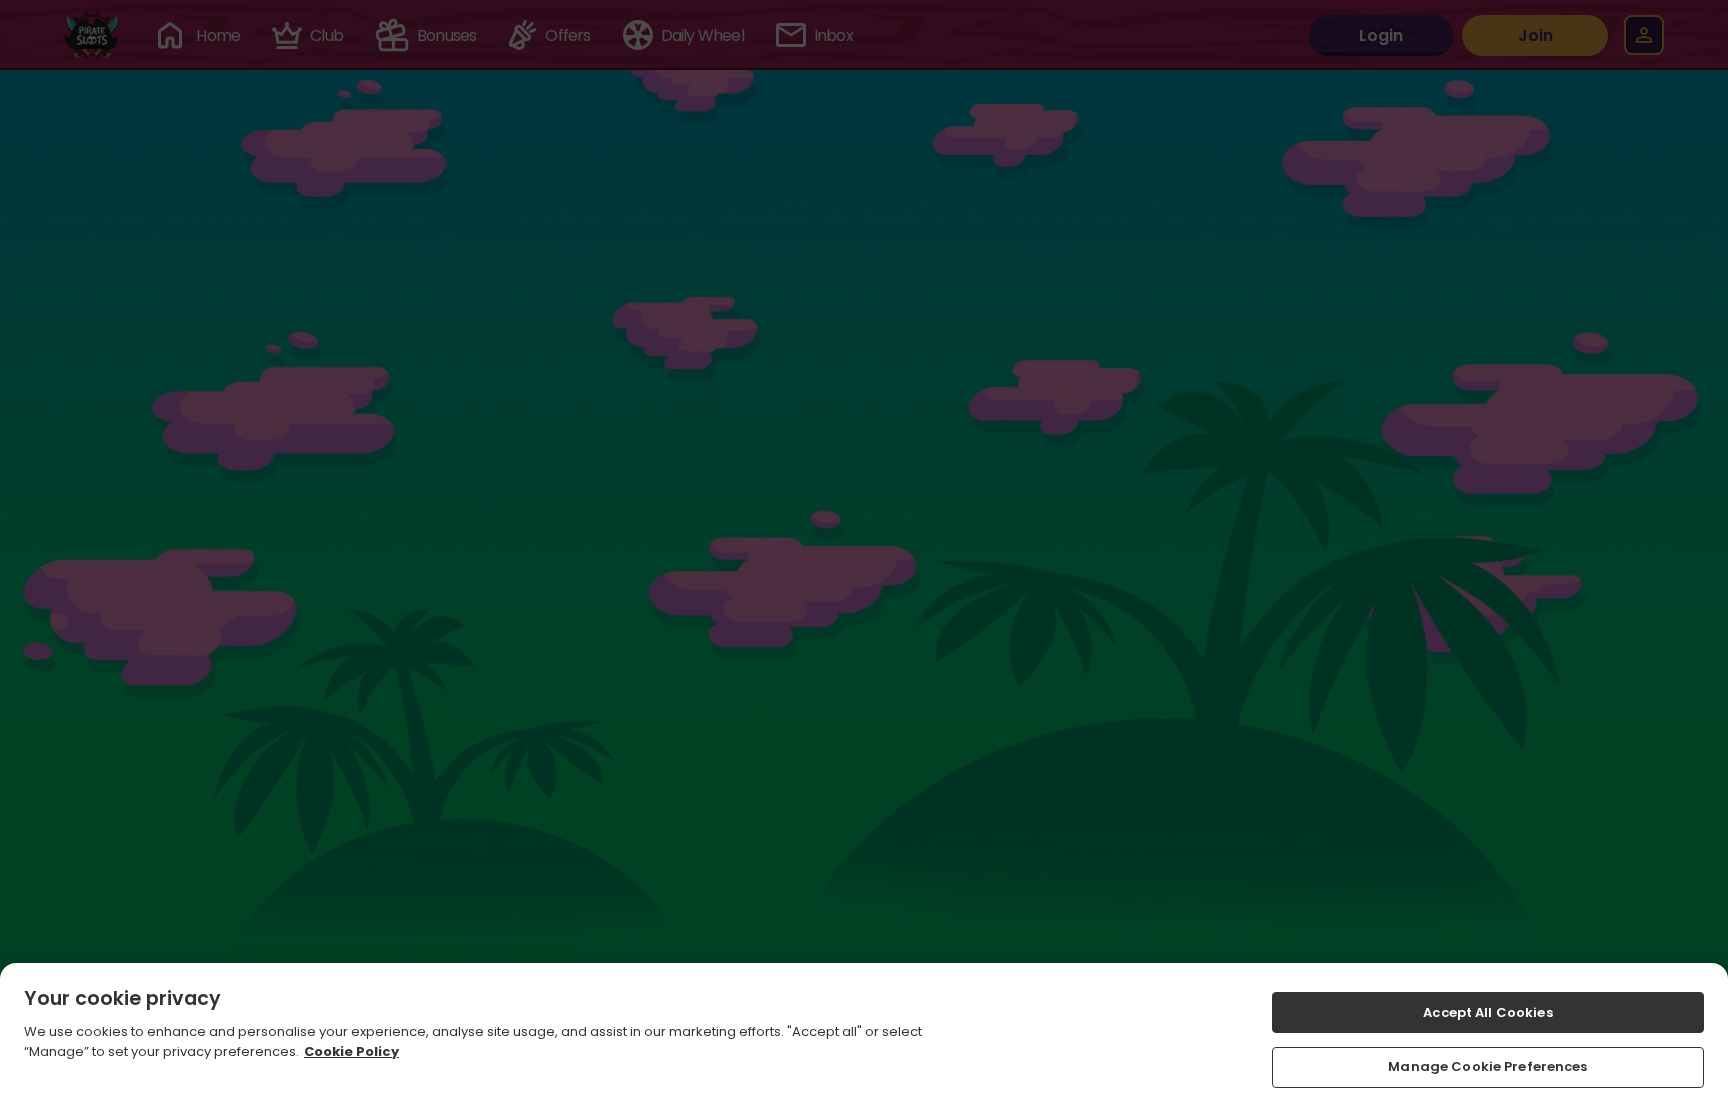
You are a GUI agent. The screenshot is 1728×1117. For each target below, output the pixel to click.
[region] (864, 1040)
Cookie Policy (351, 1050)
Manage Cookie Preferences (1487, 1066)
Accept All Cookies (1487, 1012)
